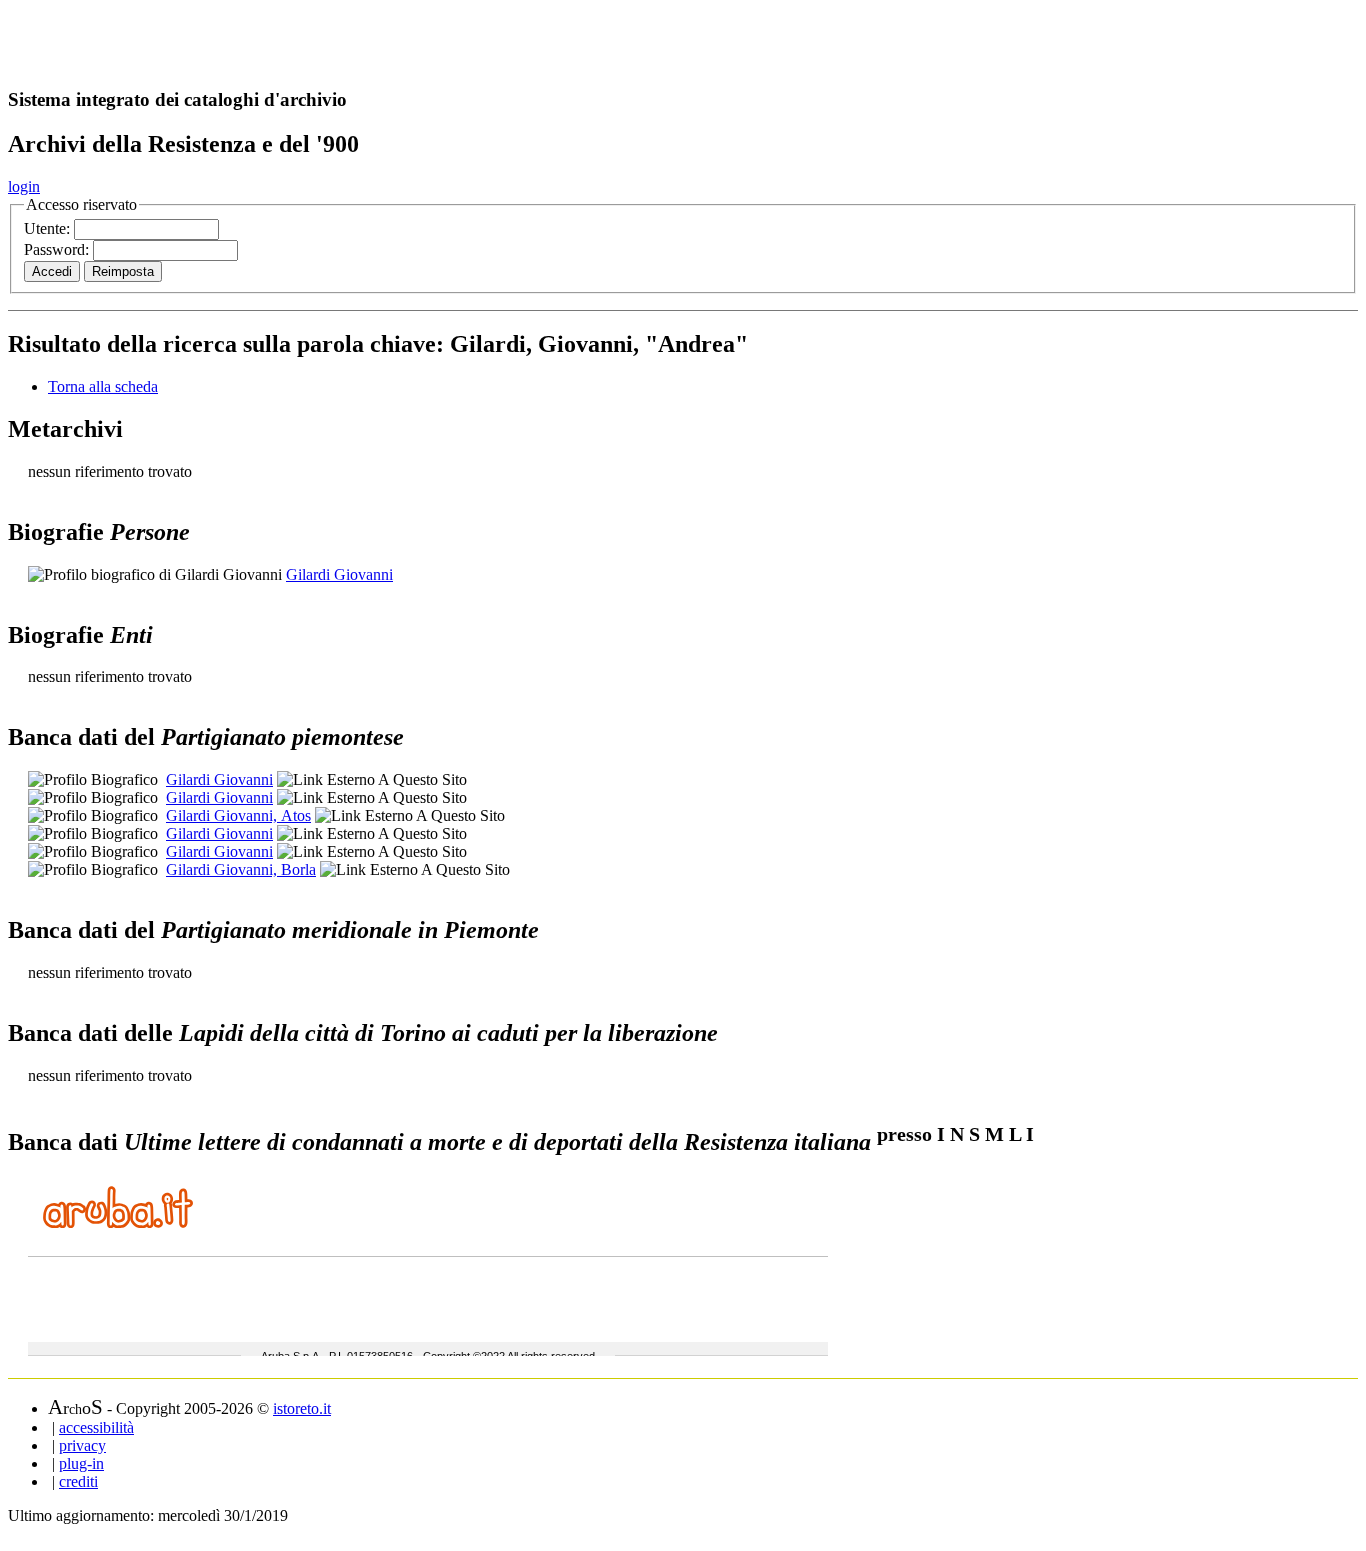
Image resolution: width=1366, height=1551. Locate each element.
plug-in (81, 1463)
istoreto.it (302, 1408)
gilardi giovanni (219, 779)
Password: (58, 249)
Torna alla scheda (103, 386)
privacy (82, 1445)
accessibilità (96, 1427)
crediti (78, 1481)
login (24, 186)
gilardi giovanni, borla (241, 869)
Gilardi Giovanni (339, 574)
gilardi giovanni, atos (238, 815)
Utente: (49, 228)
